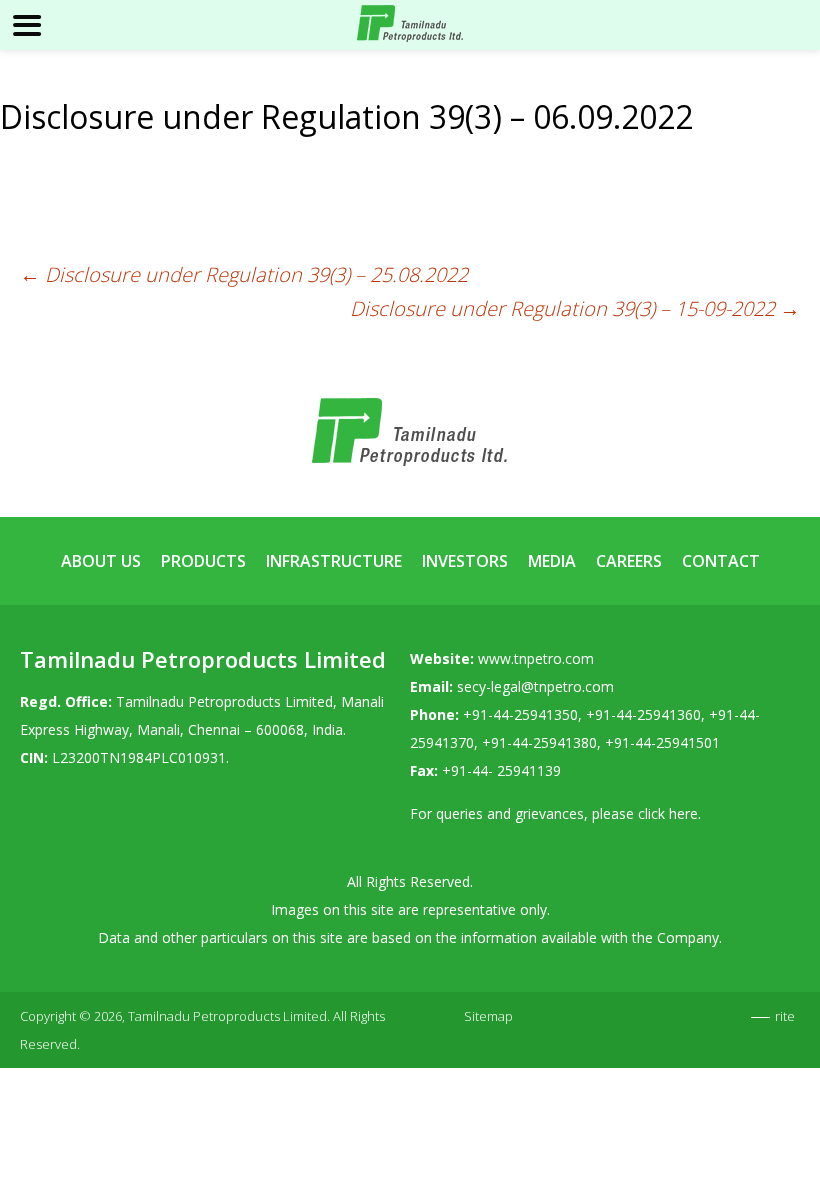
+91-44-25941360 (643, 714)
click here (668, 813)
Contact (721, 561)
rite (785, 1016)
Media (552, 561)
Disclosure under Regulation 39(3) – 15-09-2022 (575, 308)
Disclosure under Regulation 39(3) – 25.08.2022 (244, 274)
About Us (101, 561)
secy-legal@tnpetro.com (535, 686)
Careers (629, 561)
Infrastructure (334, 561)
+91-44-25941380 (539, 742)
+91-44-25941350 (520, 714)
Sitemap (488, 1016)
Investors (465, 561)
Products (203, 561)
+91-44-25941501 (662, 742)
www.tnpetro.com (536, 658)
